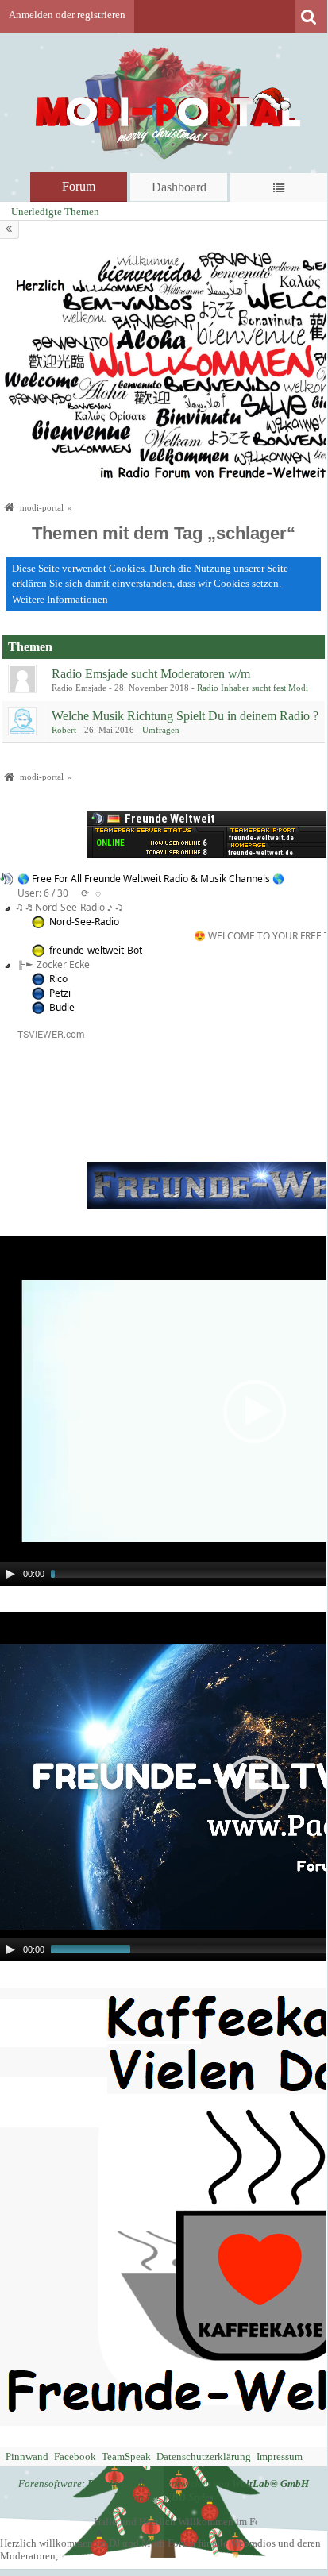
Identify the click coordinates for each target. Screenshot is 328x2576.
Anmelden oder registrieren (67, 15)
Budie (62, 1007)
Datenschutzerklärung (204, 2456)
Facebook (75, 2456)
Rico (58, 979)
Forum (79, 186)
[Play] (10, 1574)
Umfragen (161, 730)
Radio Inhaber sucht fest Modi (253, 688)
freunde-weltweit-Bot (96, 950)
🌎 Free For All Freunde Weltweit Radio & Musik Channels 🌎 (151, 879)
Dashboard (179, 187)
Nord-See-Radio (84, 922)
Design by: (164, 2497)
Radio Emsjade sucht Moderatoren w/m (151, 674)
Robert (64, 730)
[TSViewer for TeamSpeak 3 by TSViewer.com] (44, 1033)
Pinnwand (27, 2456)
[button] (254, 1411)
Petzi (60, 993)
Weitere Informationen (60, 599)
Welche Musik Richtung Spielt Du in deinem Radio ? (185, 716)
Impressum (280, 2456)
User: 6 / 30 (43, 893)
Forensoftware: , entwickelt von (164, 2483)
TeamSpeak (126, 2456)
